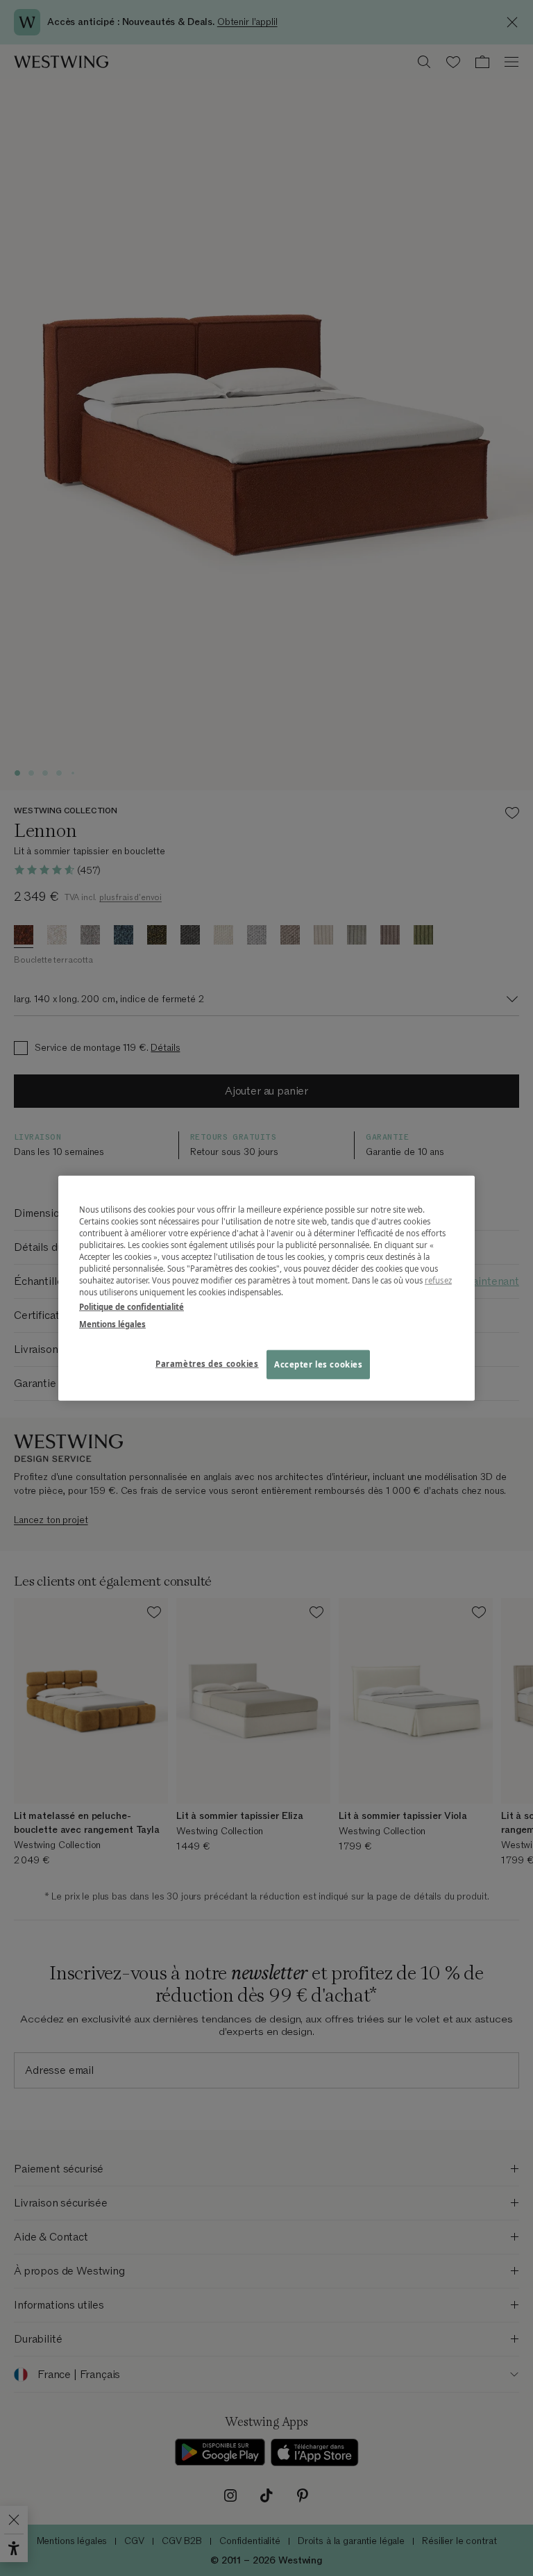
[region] (266, 1288)
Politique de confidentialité (132, 1307)
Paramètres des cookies (207, 1364)
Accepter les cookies (318, 1364)
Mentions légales (112, 1324)
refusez (438, 1280)
